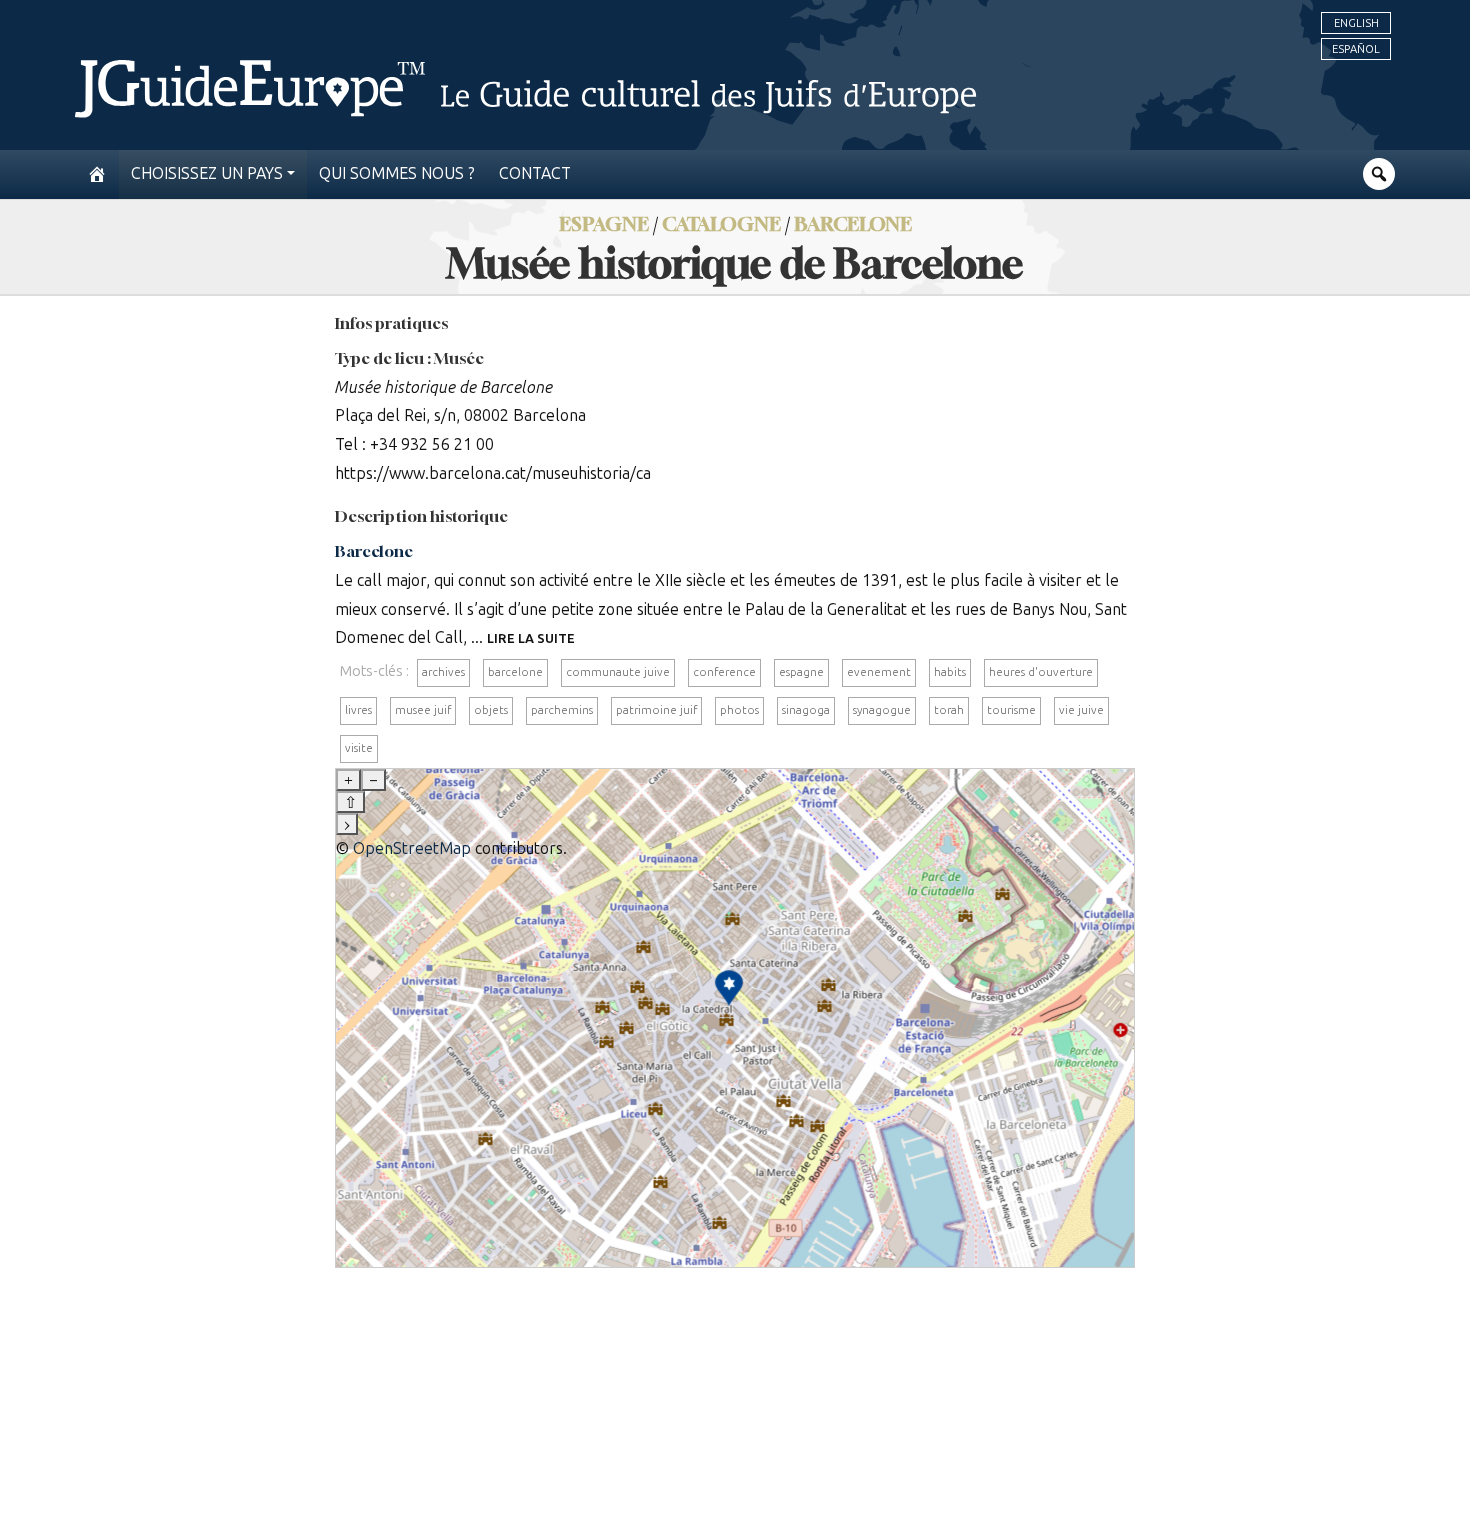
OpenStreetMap (412, 848)
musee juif (423, 710)
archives (443, 672)
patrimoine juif (656, 710)
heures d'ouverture (1041, 672)
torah (949, 710)
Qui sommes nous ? (397, 173)
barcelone (515, 672)
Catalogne (721, 223)
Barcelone (853, 223)
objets (491, 710)
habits (950, 672)
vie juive (1081, 710)
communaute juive (618, 672)
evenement (879, 672)
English (1356, 23)
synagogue (882, 710)
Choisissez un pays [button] (207, 173)
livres (358, 710)
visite (359, 748)
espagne (801, 672)
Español (1356, 49)
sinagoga (806, 710)
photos (739, 710)
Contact (535, 173)
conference (724, 672)
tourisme (1011, 710)
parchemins (562, 710)
